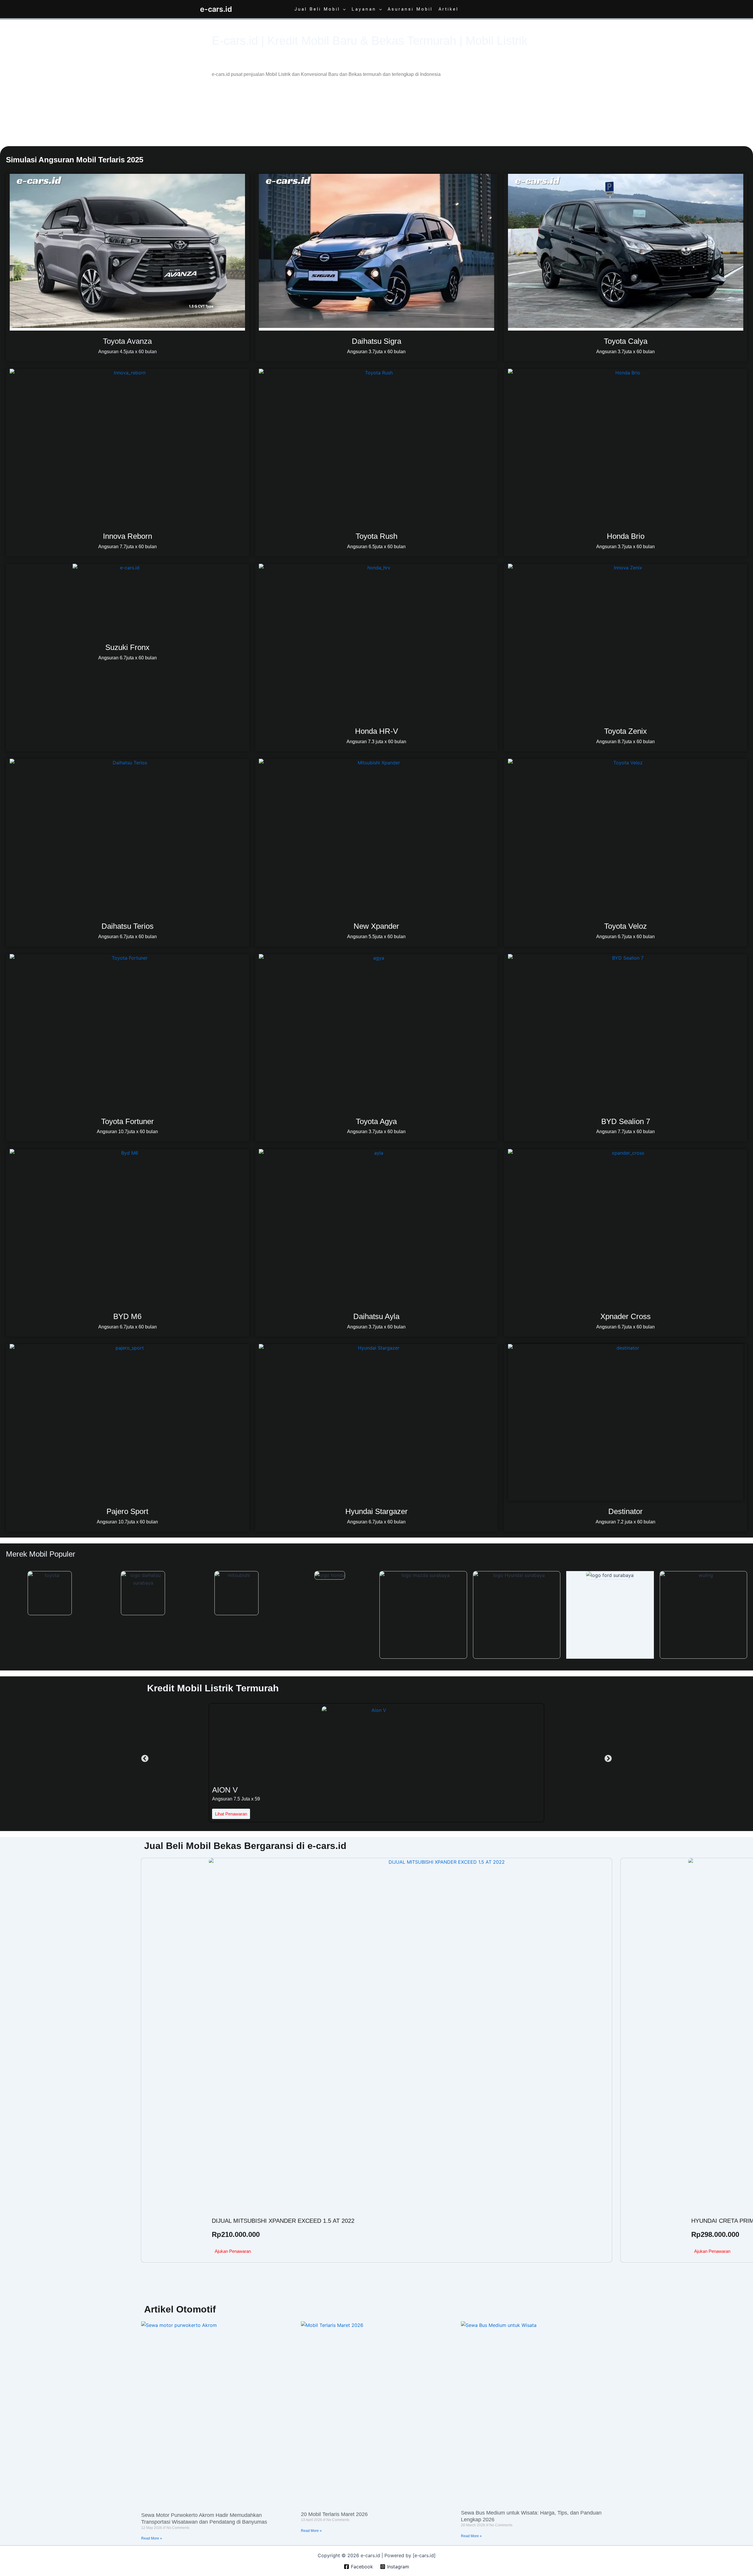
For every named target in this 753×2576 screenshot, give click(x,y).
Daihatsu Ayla (376, 1316)
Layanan (364, 9)
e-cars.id (216, 9)
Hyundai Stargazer (376, 1511)
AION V (225, 1790)
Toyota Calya (626, 341)
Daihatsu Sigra (376, 341)
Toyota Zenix (625, 731)
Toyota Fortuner (128, 1121)
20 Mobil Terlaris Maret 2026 (334, 2514)
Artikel (449, 9)
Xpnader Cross (625, 1316)
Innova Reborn (128, 536)
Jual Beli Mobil (317, 9)
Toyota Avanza (127, 341)
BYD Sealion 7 (626, 1121)
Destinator (625, 1511)
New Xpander (376, 926)
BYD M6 (127, 1316)
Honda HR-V (376, 731)
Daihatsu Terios (128, 926)
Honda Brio (626, 536)
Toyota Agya (376, 1121)
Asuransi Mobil (410, 9)
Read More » (152, 2538)
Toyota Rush (376, 536)
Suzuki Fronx (127, 647)
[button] (343, 9)
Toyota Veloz (625, 926)
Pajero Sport (127, 1511)
